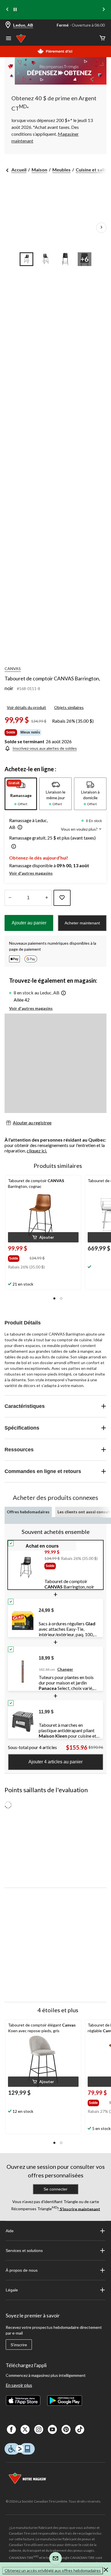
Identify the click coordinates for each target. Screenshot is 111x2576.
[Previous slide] (7, 10)
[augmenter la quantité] (10, 898)
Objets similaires (69, 707)
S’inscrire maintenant (80, 2209)
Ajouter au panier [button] (29, 923)
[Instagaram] (39, 2429)
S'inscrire (19, 2345)
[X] (25, 2429)
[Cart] (102, 38)
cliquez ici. (37, 1151)
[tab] (21, 794)
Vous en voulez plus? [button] (80, 829)
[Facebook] (11, 2429)
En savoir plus (19, 2385)
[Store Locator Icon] (8, 25)
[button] (19, 828)
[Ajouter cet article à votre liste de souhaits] (62, 898)
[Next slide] (104, 10)
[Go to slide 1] (26, 259)
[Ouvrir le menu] (9, 39)
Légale (12, 2290)
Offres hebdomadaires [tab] (28, 1512)
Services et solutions (24, 2251)
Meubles (61, 170)
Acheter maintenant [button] (82, 923)
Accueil (19, 170)
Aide (10, 2231)
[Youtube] (52, 2429)
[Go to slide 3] (65, 259)
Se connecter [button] (55, 2189)
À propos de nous (22, 2270)
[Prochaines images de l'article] (101, 228)
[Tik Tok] (80, 2429)
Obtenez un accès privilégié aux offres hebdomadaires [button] (53, 2570)
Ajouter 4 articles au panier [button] (55, 1762)
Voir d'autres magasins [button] (31, 873)
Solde (11, 732)
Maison (39, 170)
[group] (18, 1257)
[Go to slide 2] (46, 259)
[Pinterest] (66, 2429)
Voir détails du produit (26, 707)
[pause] (15, 10)
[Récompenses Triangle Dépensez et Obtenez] (55, 71)
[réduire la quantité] (47, 898)
